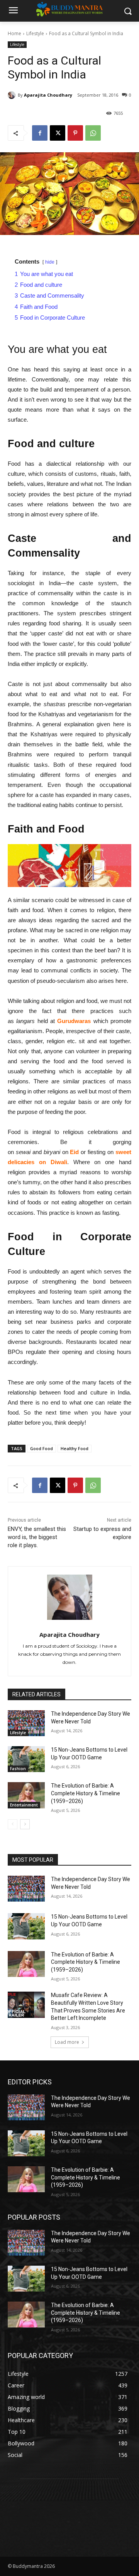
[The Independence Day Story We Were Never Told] (26, 1723)
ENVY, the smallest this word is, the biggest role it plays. (37, 1537)
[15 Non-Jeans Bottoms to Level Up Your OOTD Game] (26, 1759)
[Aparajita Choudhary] (13, 95)
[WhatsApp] (93, 133)
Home (14, 33)
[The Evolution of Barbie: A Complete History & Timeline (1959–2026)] (26, 1795)
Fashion (18, 1769)
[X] (58, 133)
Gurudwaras (74, 1021)
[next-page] (25, 1824)
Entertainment (24, 1805)
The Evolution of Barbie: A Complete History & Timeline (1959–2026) (86, 1793)
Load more (67, 2042)
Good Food (42, 1448)
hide (50, 262)
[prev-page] (13, 1824)
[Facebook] (40, 133)
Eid (74, 1152)
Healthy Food (75, 1448)
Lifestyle (35, 33)
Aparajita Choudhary (48, 95)
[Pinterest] (75, 133)
